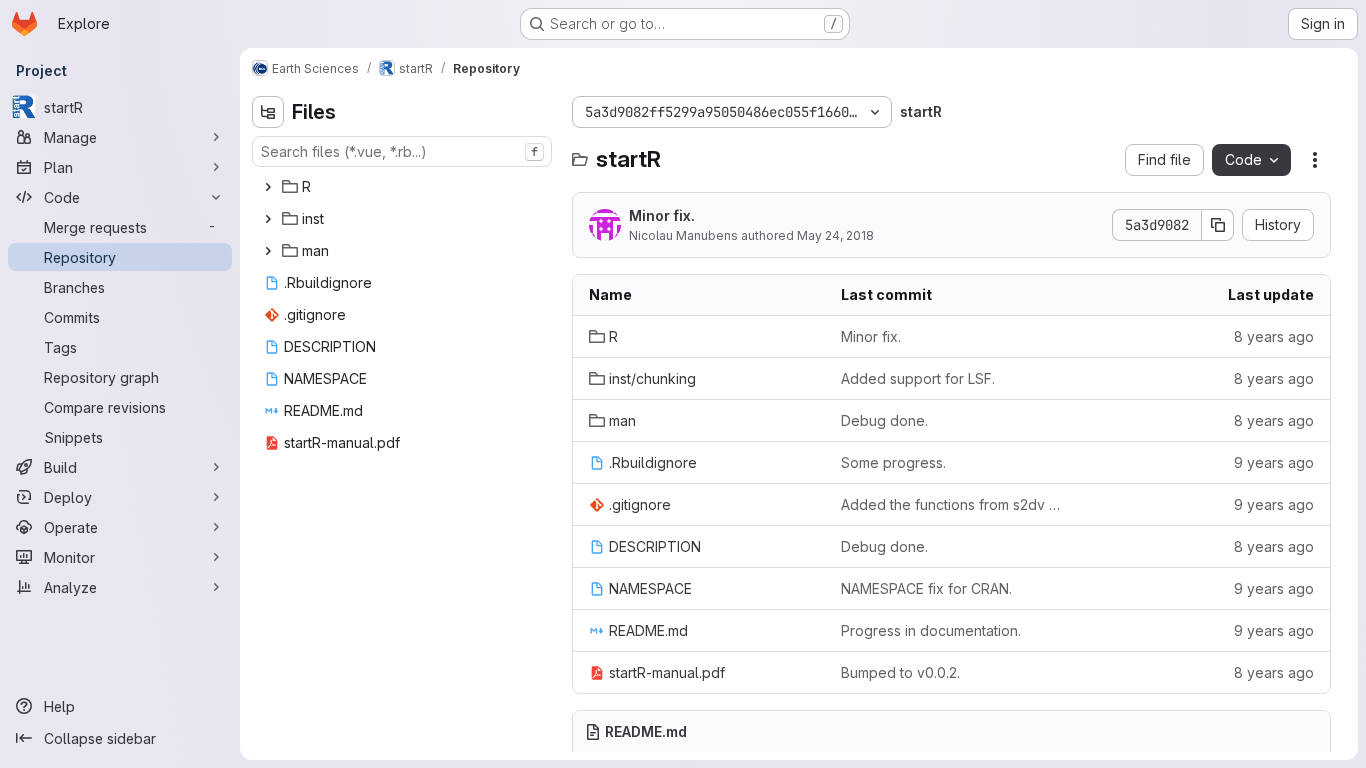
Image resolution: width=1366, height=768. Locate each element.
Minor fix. (662, 215)
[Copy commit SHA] (1218, 225)
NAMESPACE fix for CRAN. (926, 588)
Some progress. (893, 462)
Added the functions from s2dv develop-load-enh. (951, 504)
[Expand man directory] (268, 251)
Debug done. (884, 420)
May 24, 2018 (835, 235)
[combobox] (402, 151)
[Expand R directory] (268, 187)
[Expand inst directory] (268, 219)
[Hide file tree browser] (268, 112)
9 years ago (1274, 462)
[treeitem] (404, 187)
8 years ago (1274, 336)
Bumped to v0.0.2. (900, 672)
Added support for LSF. (918, 378)
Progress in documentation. (931, 630)
